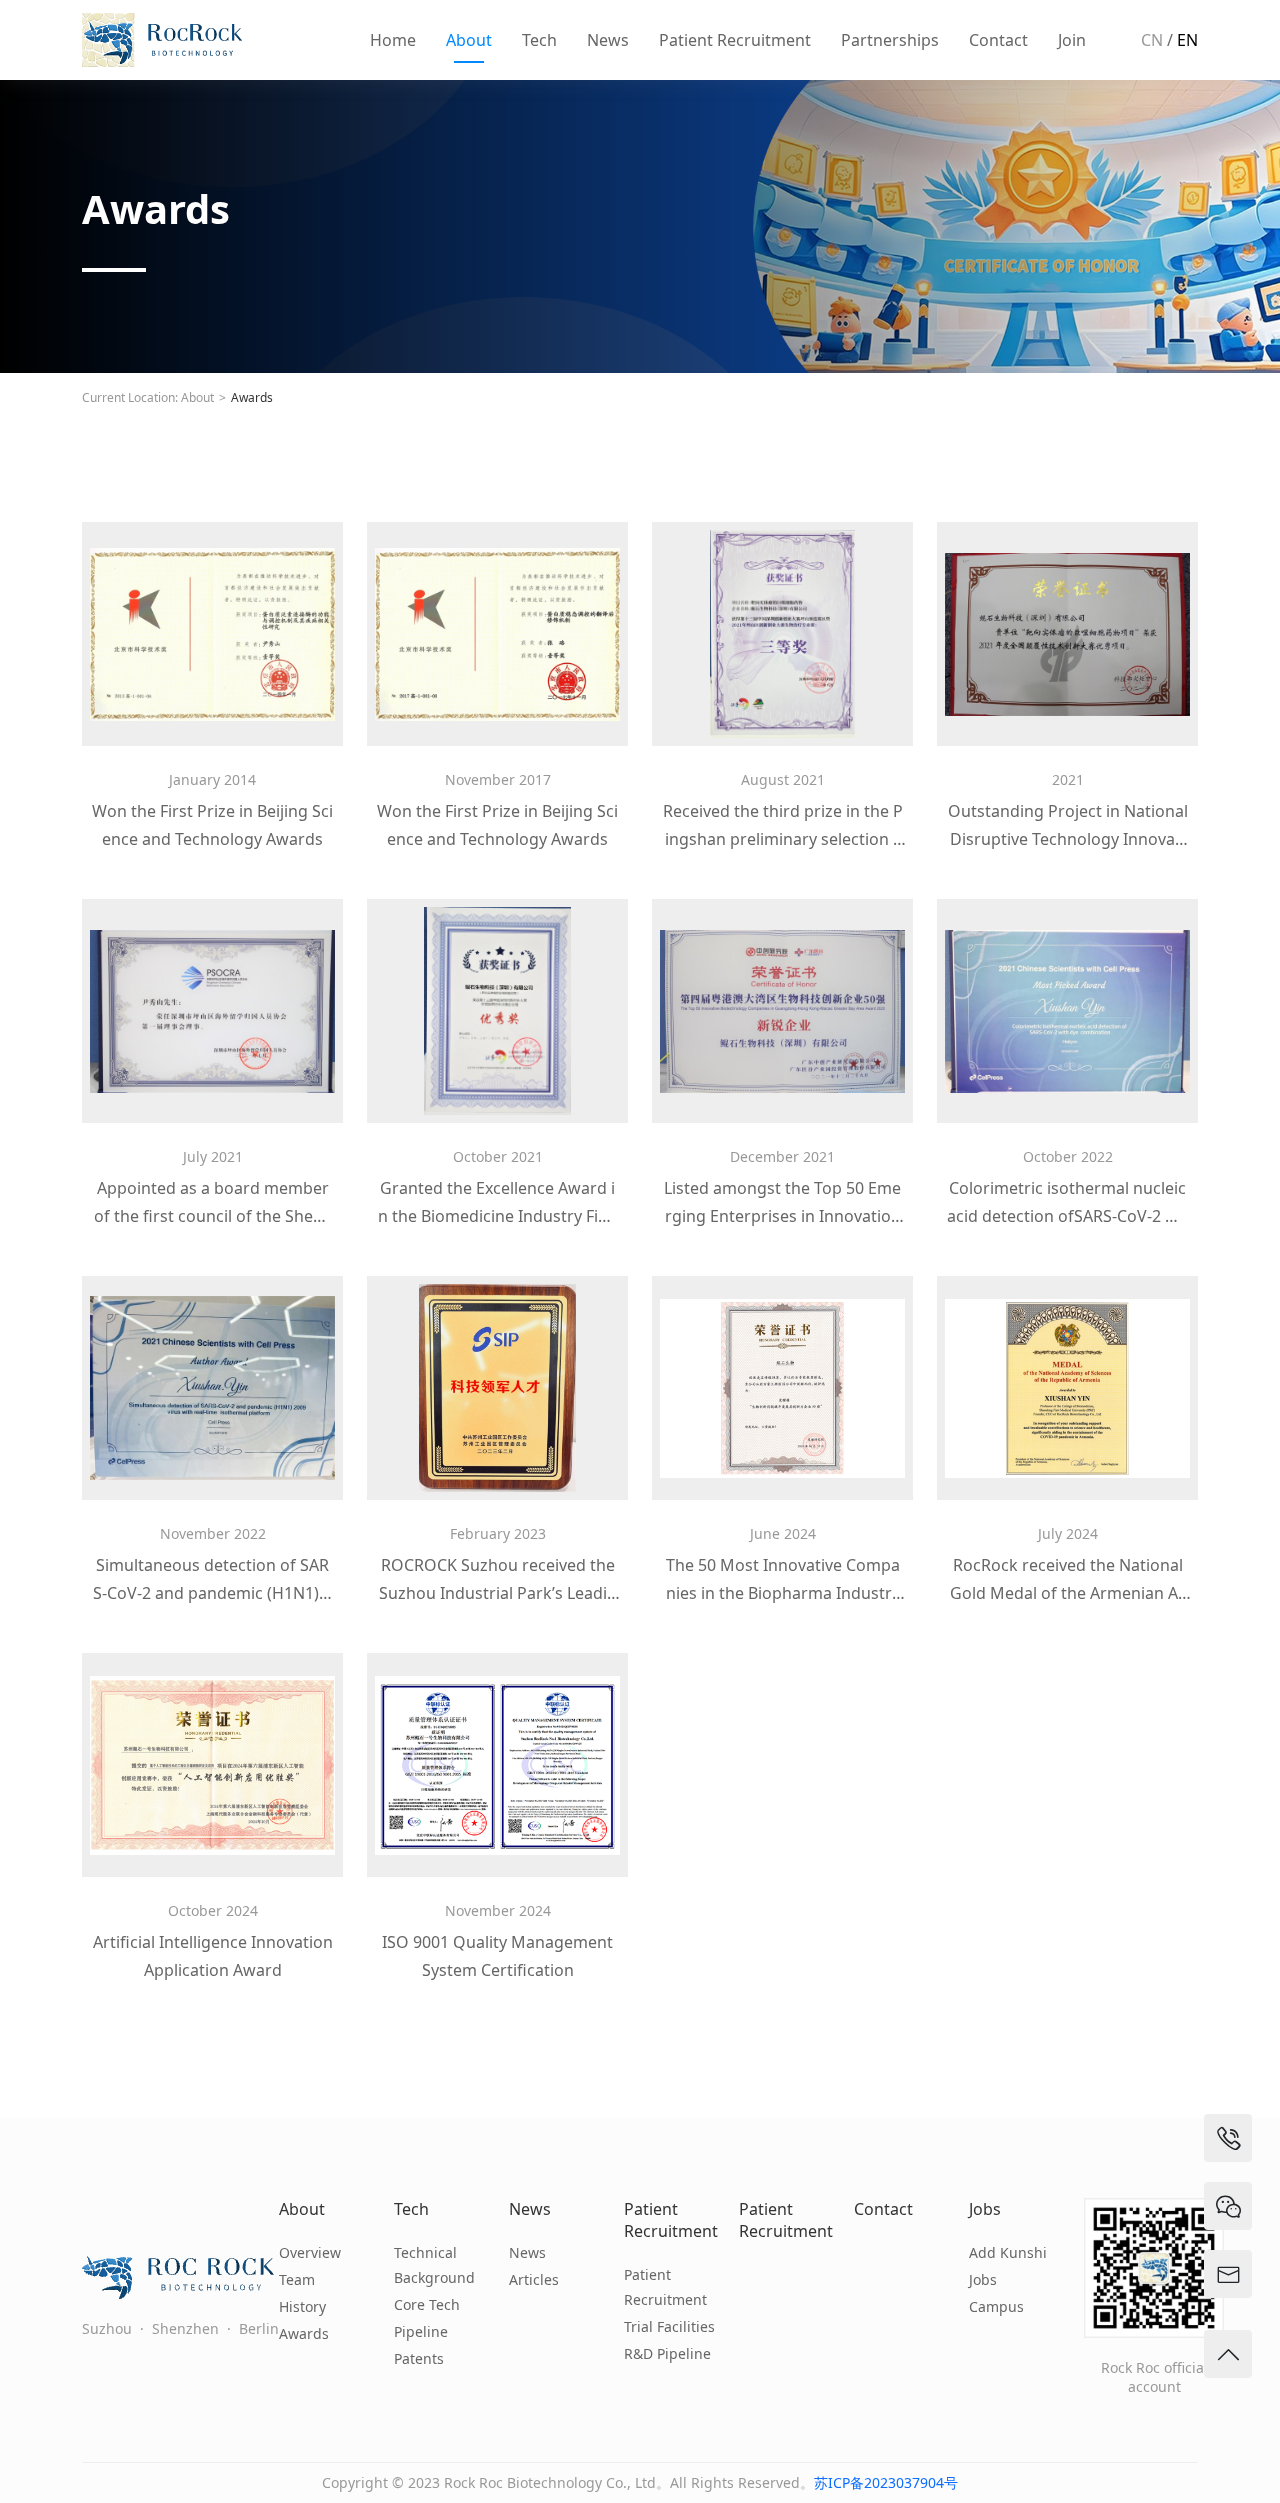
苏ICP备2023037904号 (886, 2482)
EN (1187, 40)
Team (297, 2279)
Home (393, 40)
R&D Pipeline (667, 2353)
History (302, 2306)
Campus (996, 2306)
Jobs (985, 2209)
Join (1072, 40)
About (469, 40)
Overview (310, 2252)
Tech (539, 40)
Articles (534, 2279)
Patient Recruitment (735, 40)
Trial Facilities (669, 2326)
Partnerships (890, 40)
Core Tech (427, 2304)
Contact (998, 40)
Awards (252, 397)
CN (1152, 40)
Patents (419, 2358)
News (608, 40)
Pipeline (421, 2331)
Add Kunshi (1008, 2252)
